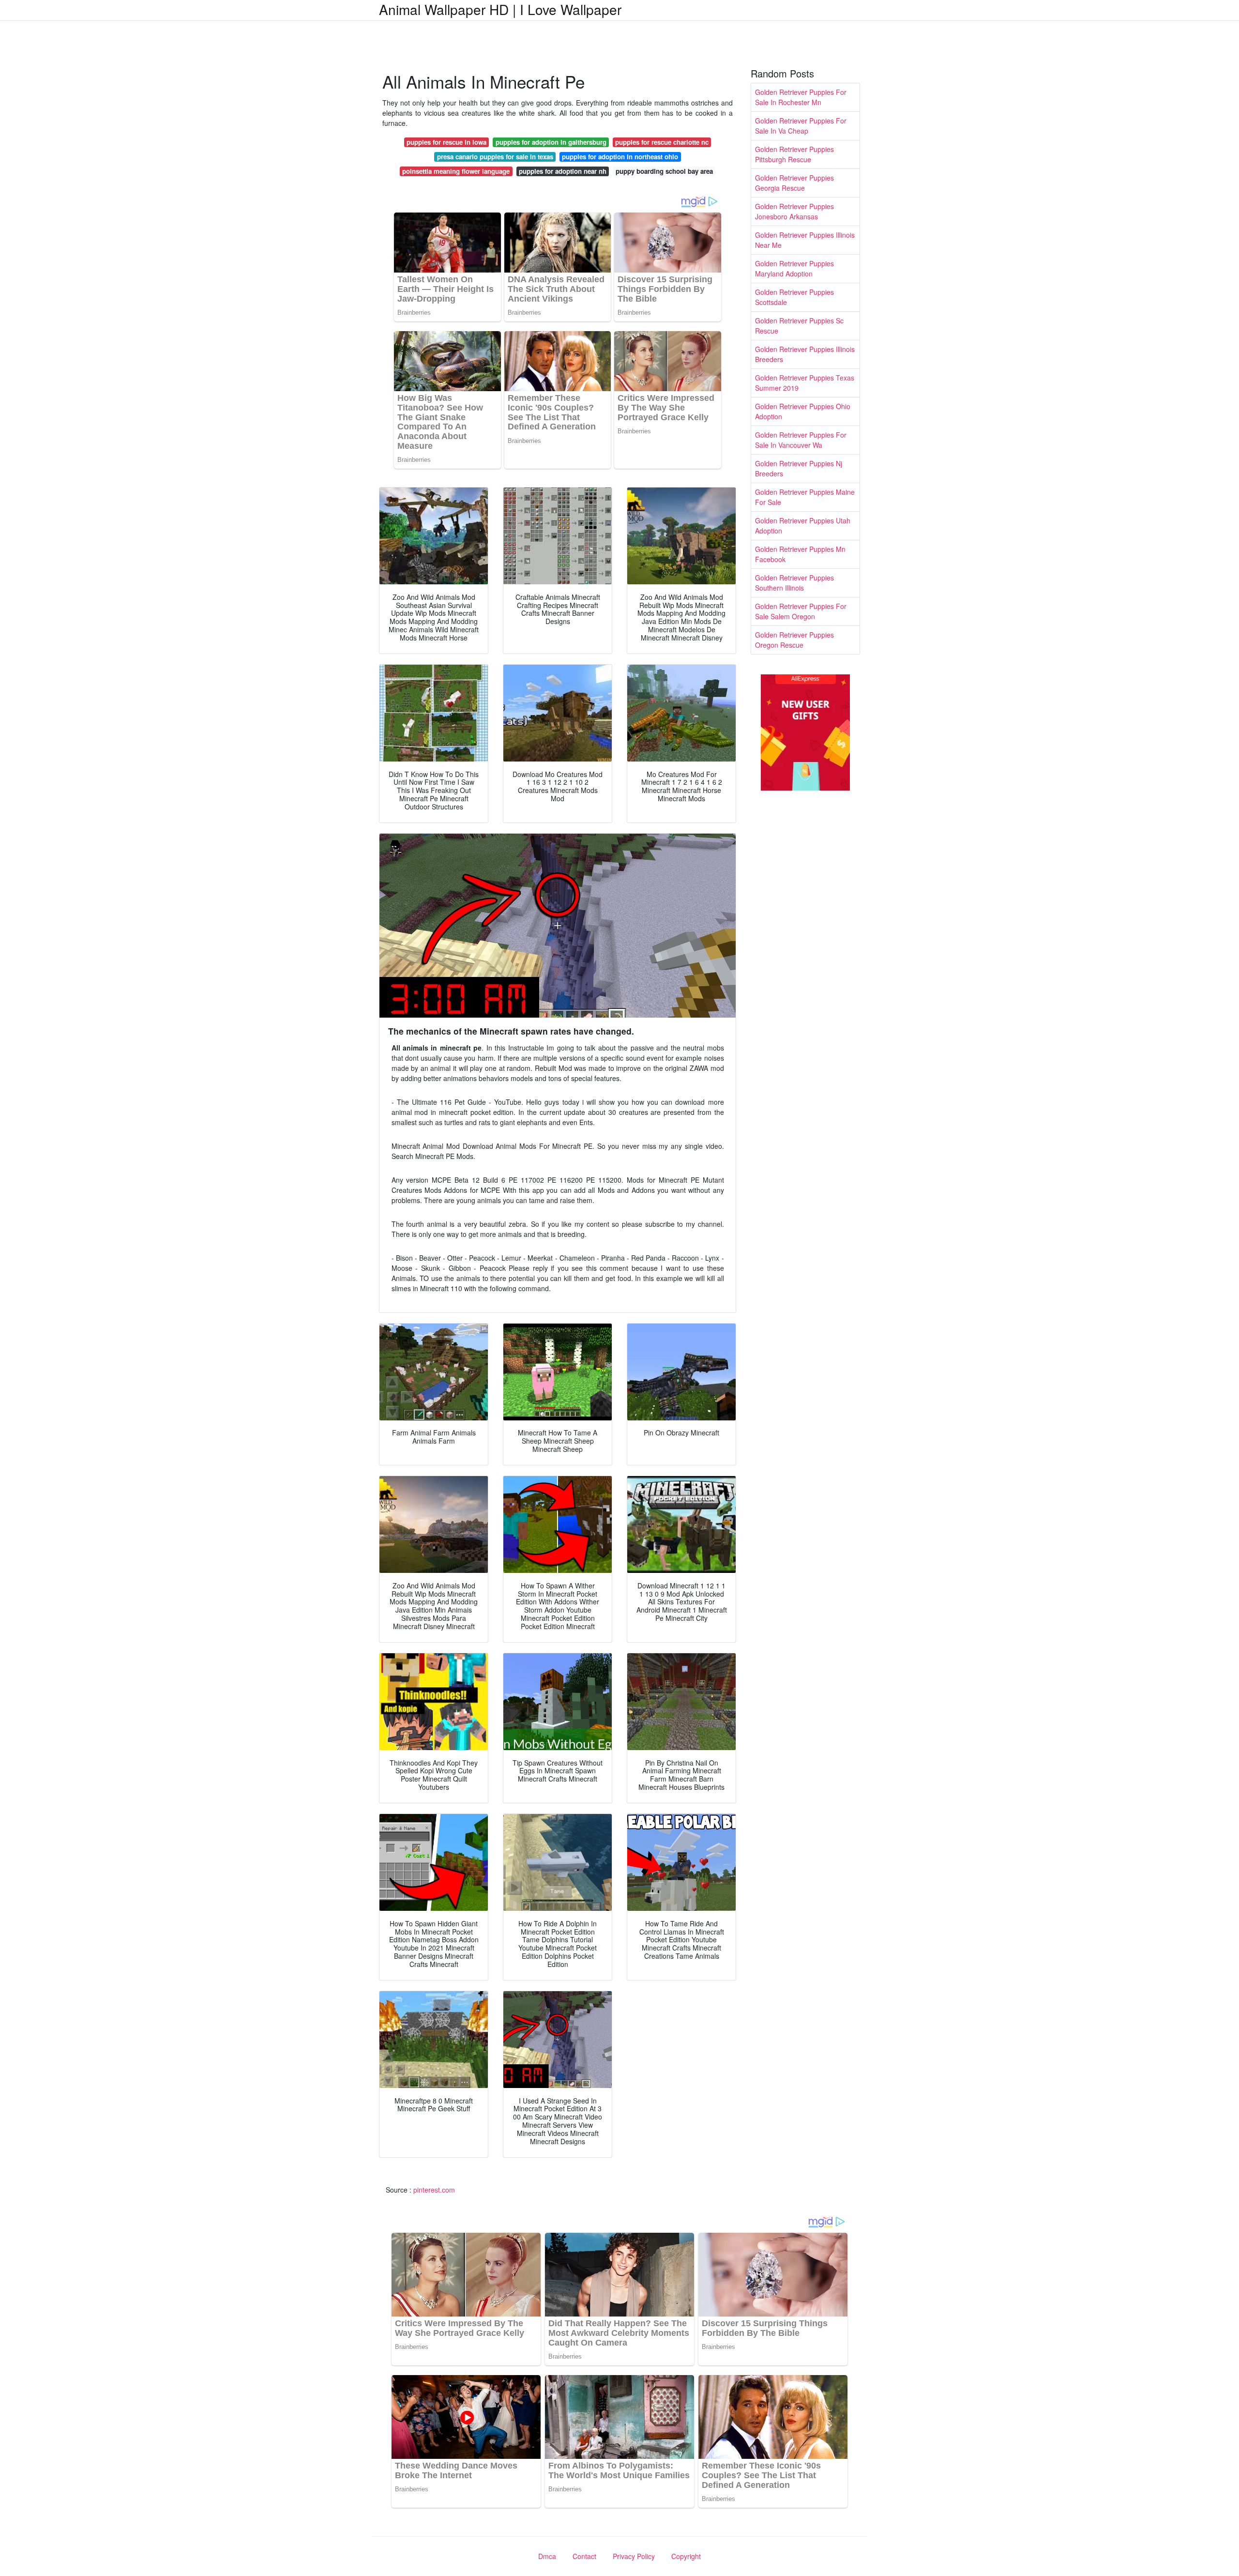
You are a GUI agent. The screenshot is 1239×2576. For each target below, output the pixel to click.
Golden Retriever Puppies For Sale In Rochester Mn (801, 97)
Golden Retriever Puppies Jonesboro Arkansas (794, 211)
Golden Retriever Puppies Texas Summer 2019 (805, 383)
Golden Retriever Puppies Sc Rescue (799, 326)
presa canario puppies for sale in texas (495, 157)
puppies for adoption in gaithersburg (551, 142)
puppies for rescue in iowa (446, 142)
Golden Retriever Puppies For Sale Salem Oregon (801, 611)
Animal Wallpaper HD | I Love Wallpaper (500, 9)
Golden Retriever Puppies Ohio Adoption (803, 411)
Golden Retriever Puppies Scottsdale (794, 297)
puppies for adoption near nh (563, 171)
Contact (584, 2556)
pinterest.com (434, 2190)
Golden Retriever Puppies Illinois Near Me (805, 240)
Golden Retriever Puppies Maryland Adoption (794, 268)
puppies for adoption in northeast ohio (620, 157)
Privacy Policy (634, 2556)
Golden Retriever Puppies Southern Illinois (794, 583)
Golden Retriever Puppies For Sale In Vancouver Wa (801, 440)
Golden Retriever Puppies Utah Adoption (803, 526)
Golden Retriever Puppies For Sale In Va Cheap (801, 126)
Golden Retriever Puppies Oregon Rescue (794, 640)
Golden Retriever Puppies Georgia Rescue (794, 183)
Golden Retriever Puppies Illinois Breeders (805, 354)
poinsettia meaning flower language (456, 171)
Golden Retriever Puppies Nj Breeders (799, 468)
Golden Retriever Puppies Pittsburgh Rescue (794, 154)
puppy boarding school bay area (664, 171)
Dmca (547, 2556)
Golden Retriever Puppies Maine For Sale (805, 497)
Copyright (686, 2556)
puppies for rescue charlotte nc (662, 142)
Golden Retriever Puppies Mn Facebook (800, 554)
